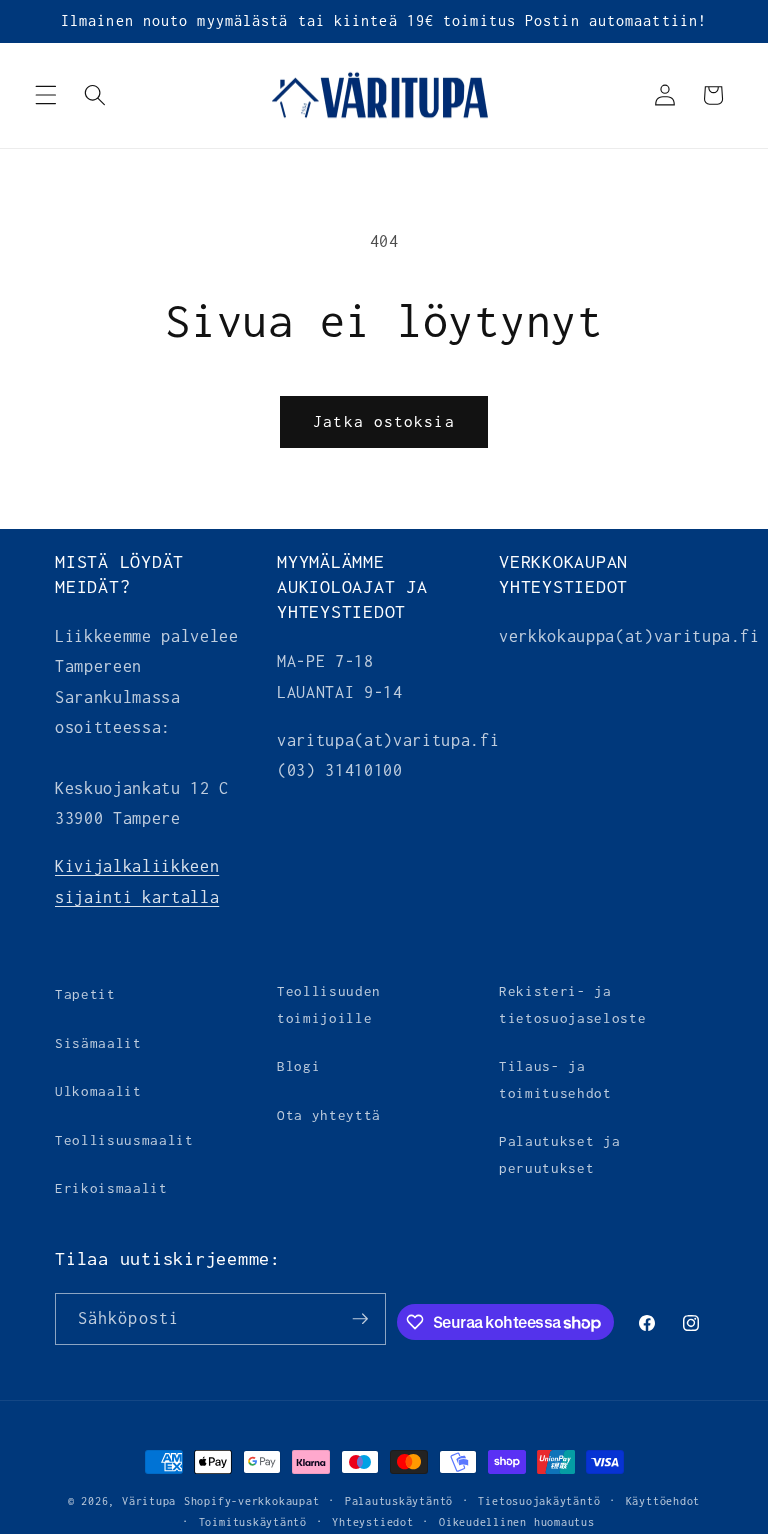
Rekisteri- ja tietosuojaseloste (572, 1004)
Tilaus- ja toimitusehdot (555, 1079)
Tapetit (85, 994)
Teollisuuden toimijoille (329, 1004)
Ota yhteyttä (329, 1115)
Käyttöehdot (663, 1501)
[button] (46, 95)
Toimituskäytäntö (253, 1522)
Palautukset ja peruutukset (559, 1154)
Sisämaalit (98, 1043)
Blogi (298, 1066)
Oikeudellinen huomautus (517, 1522)
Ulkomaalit (98, 1091)
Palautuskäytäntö (399, 1501)
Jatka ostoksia (383, 421)
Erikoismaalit (111, 1188)
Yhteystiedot (372, 1522)
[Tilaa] (360, 1319)
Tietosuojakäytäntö (539, 1501)
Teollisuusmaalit (124, 1140)
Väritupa (149, 1501)
